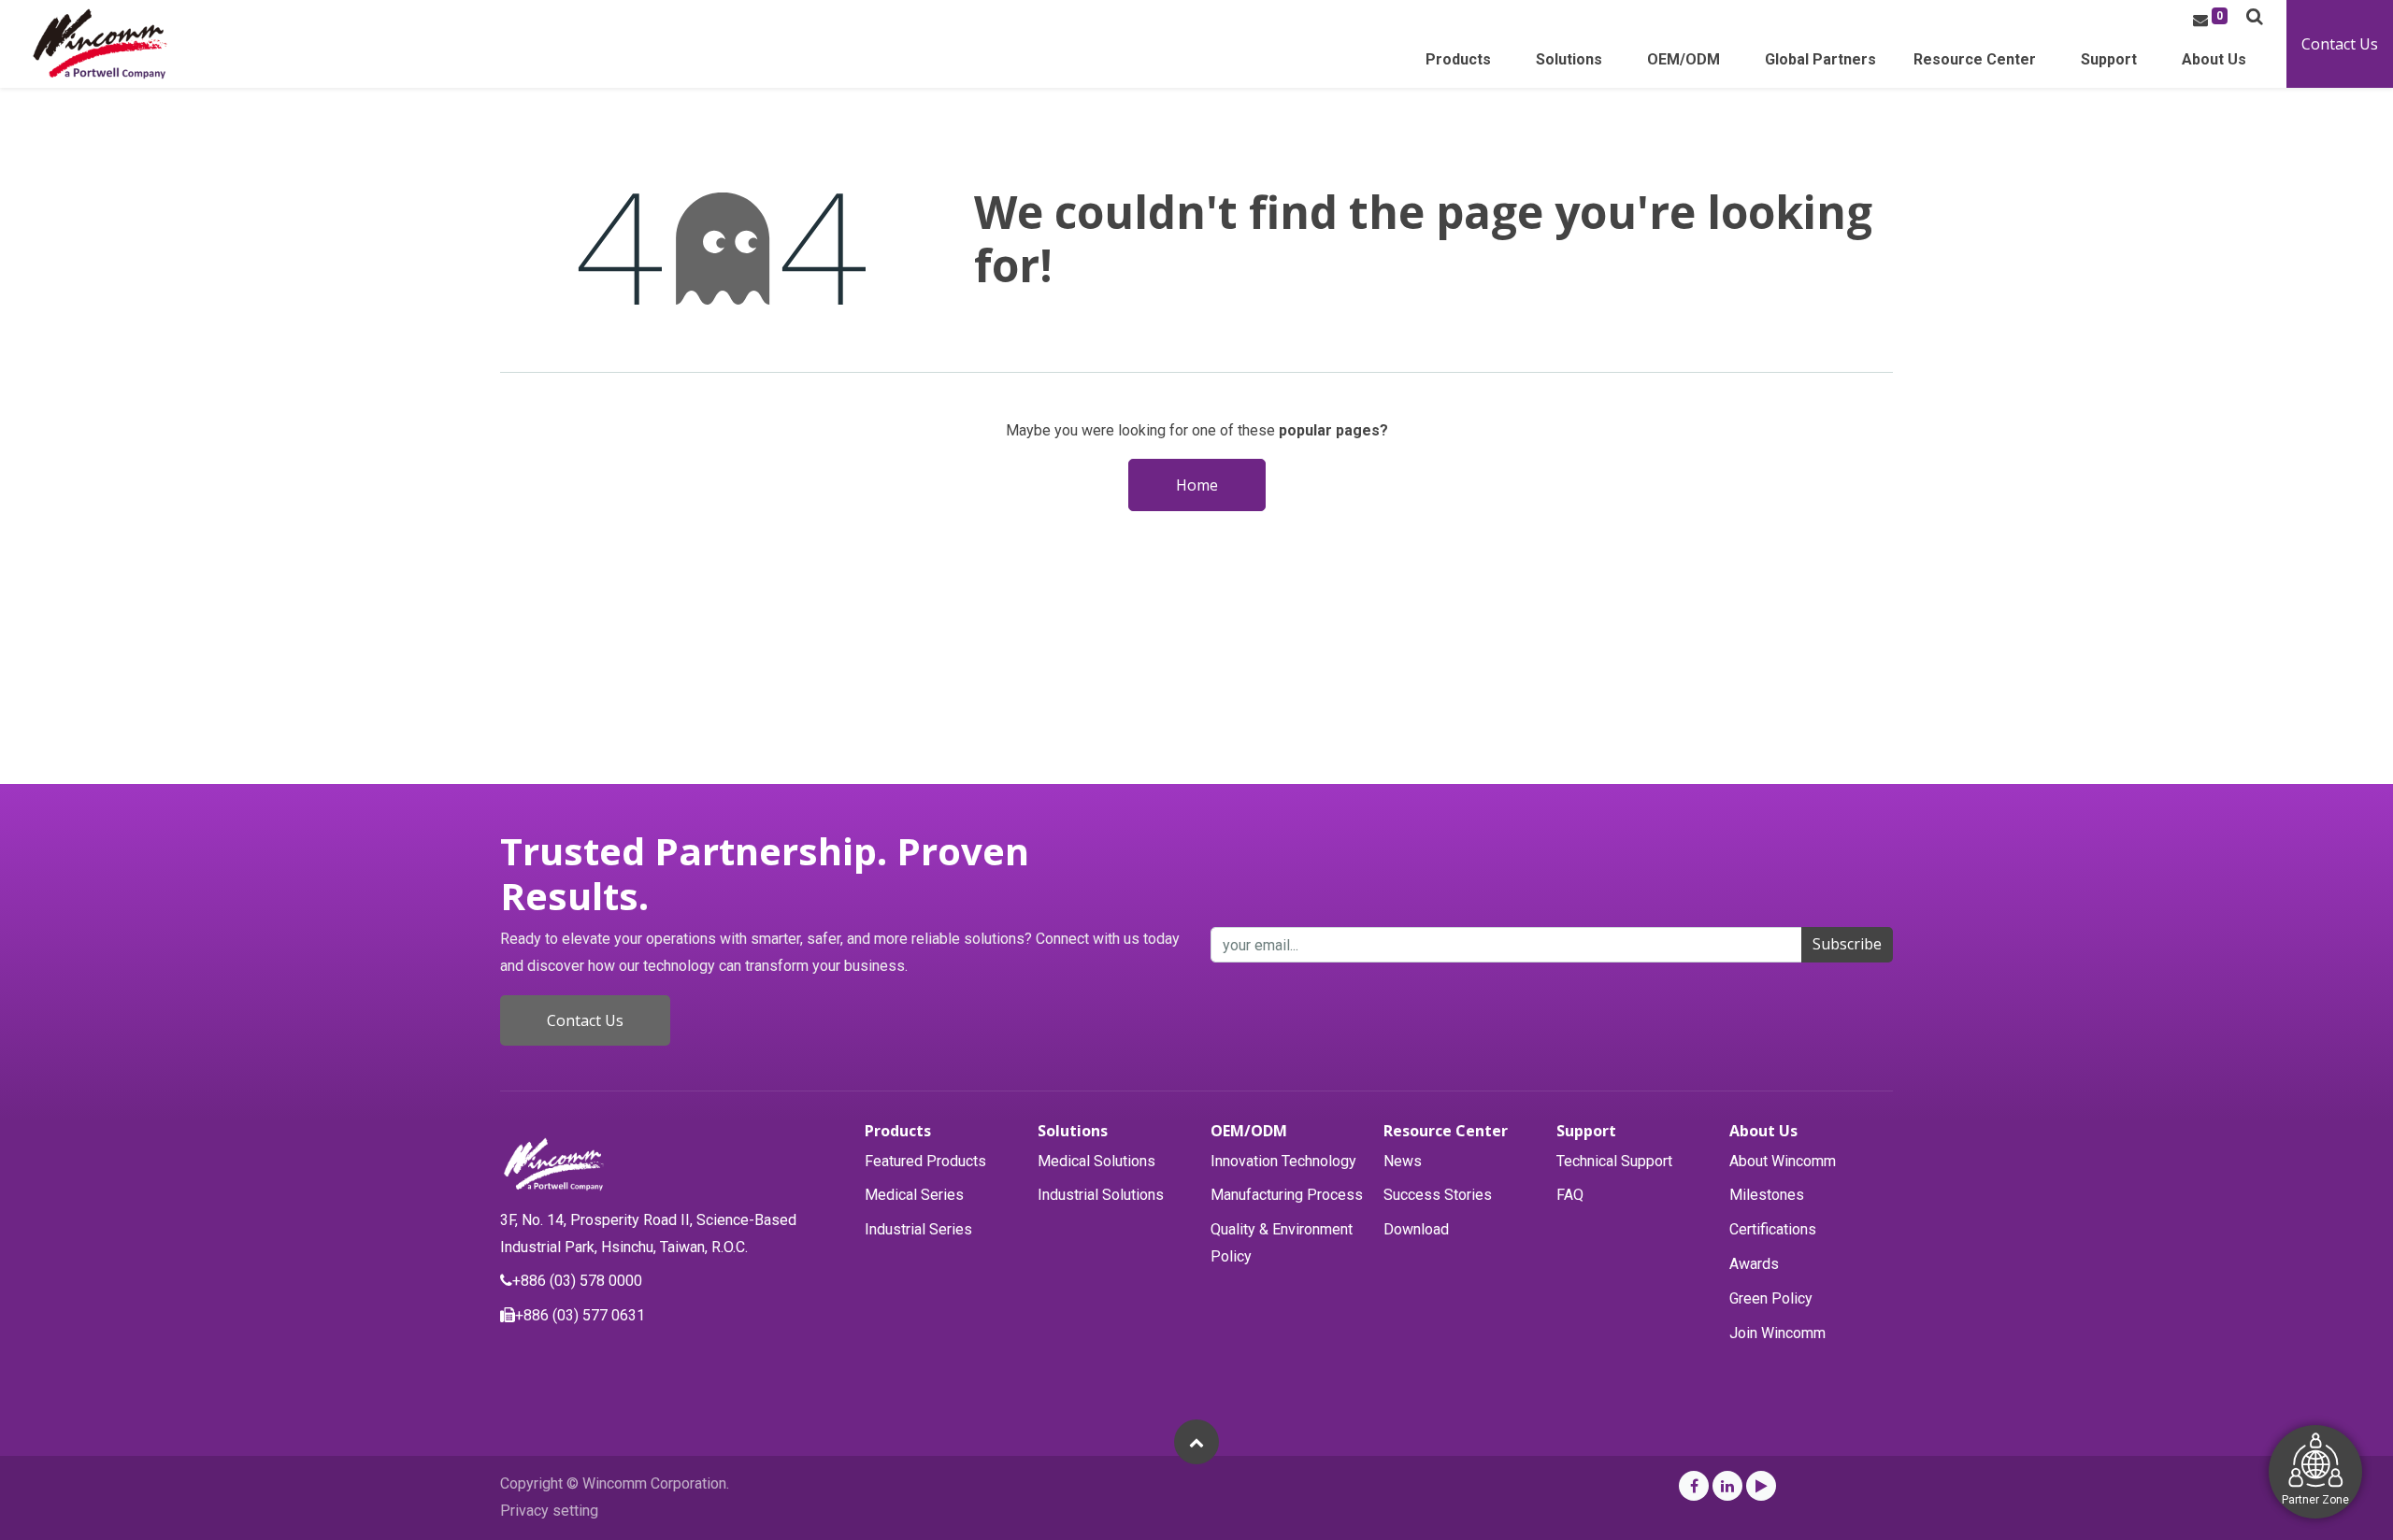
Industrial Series (918, 1229)
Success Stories (1438, 1195)
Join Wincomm (1777, 1333)
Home (1197, 485)
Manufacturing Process (1287, 1195)
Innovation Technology (1283, 1161)
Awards (1754, 1264)
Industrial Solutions (1101, 1195)
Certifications (1773, 1229)
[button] (2255, 16)
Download (1416, 1229)
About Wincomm (1783, 1161)
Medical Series (914, 1195)
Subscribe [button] (1847, 944)
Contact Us (2340, 44)
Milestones (1767, 1195)
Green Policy (1771, 1298)
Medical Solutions (1096, 1161)
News (1403, 1161)
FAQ (1570, 1195)
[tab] (942, 1131)
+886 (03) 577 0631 (580, 1315)
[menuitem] (1820, 65)
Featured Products (925, 1161)
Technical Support (1614, 1161)
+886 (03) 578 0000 (577, 1281)
